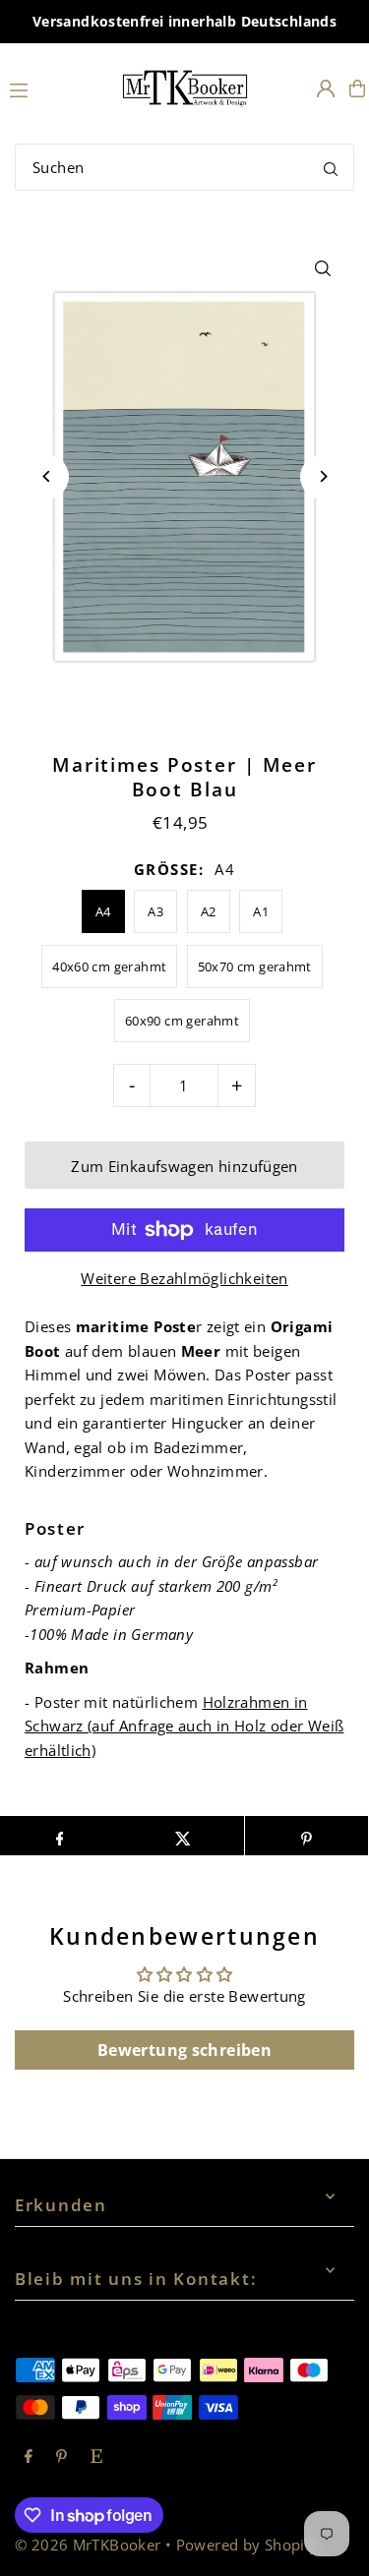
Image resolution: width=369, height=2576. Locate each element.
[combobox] (184, 167)
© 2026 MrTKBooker (88, 2545)
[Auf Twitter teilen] (183, 1836)
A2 (209, 911)
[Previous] (47, 476)
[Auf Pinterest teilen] (307, 1836)
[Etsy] (96, 2457)
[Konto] (326, 88)
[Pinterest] (61, 2457)
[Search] (331, 167)
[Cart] (357, 88)
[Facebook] (29, 2457)
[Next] (322, 476)
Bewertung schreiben (184, 2050)
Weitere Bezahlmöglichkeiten (184, 1278)
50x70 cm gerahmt (255, 966)
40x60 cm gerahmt (109, 966)
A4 (103, 911)
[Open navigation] (55, 88)
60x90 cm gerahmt (182, 1021)
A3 (155, 911)
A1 (261, 911)
